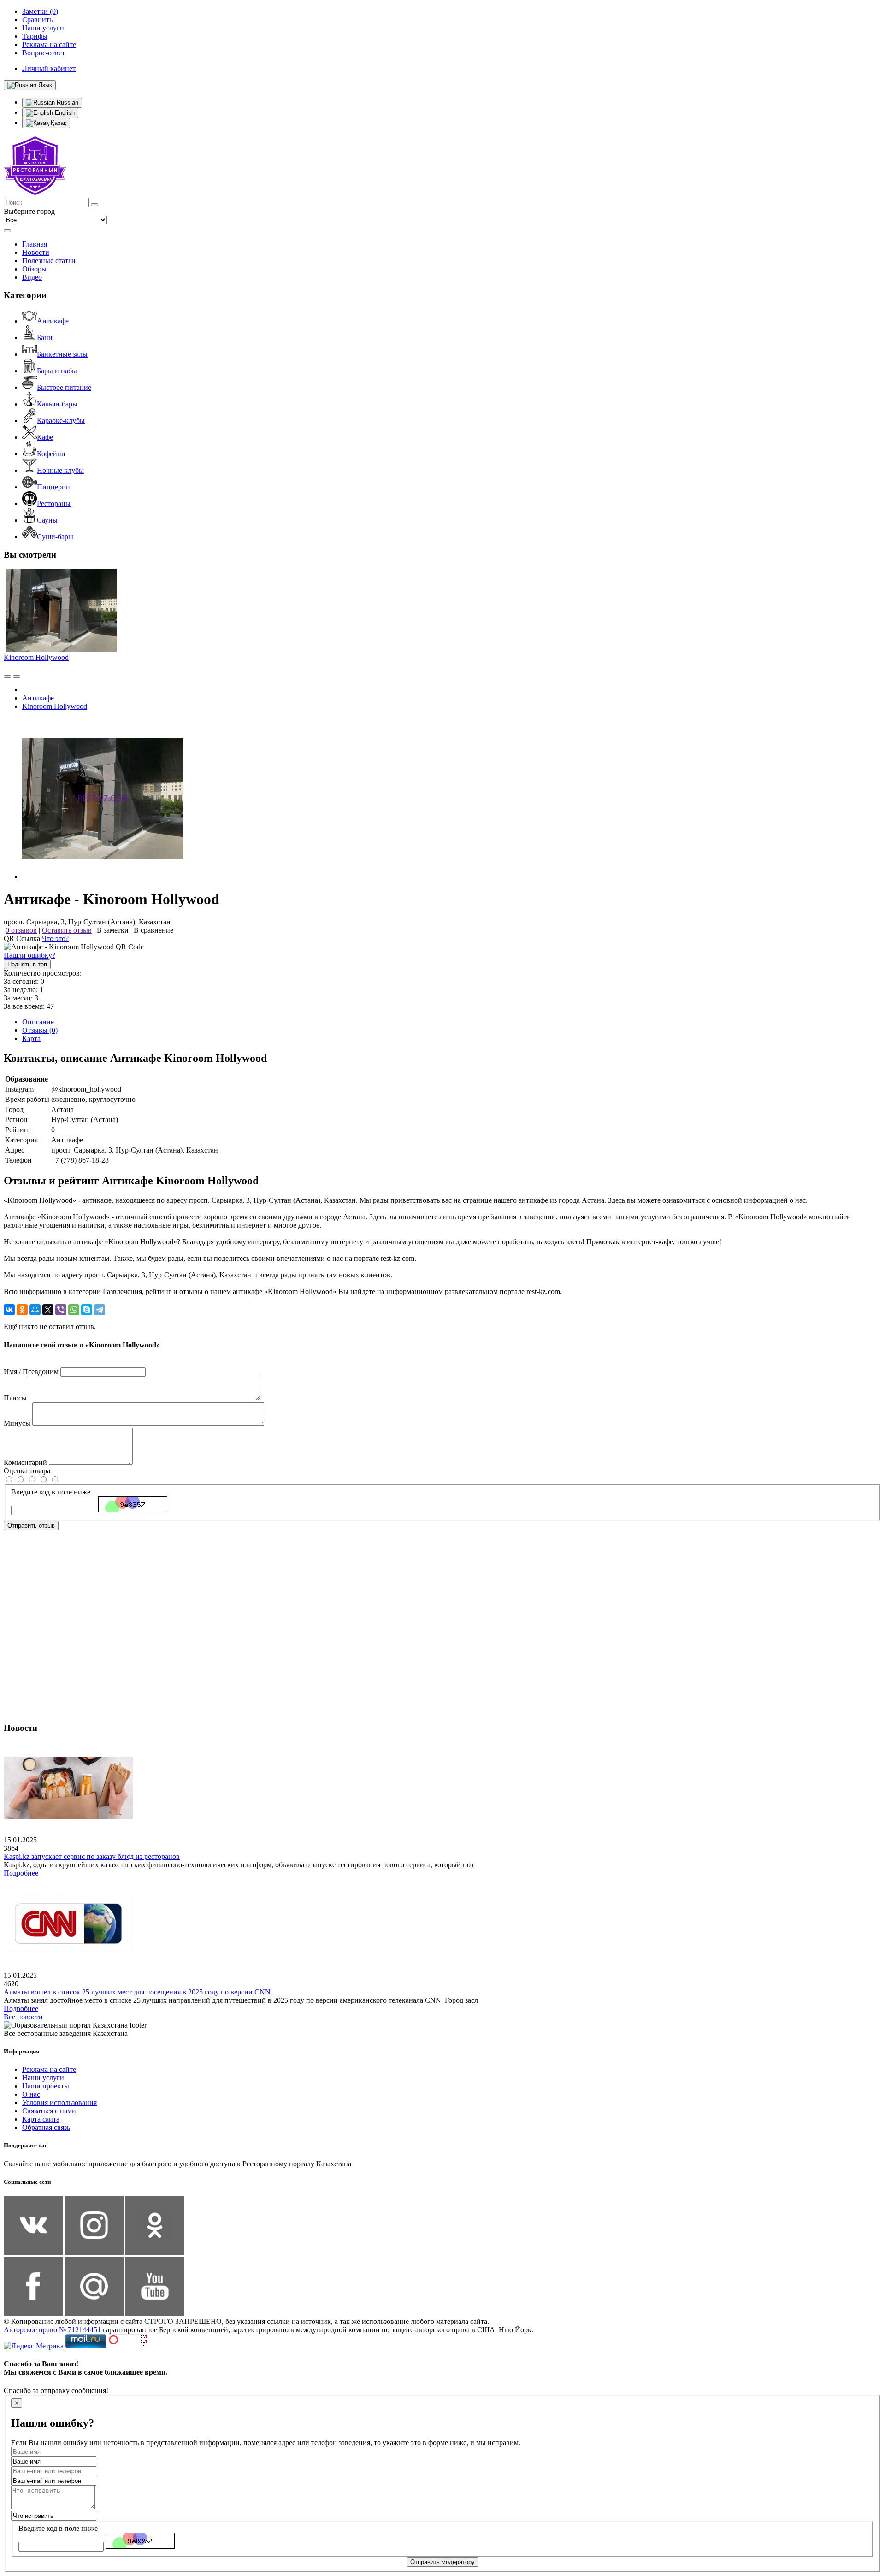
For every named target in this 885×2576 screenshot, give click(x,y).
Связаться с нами (49, 2111)
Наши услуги (43, 2078)
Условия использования (59, 2103)
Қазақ (58, 123)
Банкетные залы (62, 354)
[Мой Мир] (35, 1310)
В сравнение (153, 930)
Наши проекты (46, 2086)
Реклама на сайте (49, 2069)
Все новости (23, 2017)
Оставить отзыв (67, 930)
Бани (45, 338)
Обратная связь (46, 2127)
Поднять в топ (27, 964)
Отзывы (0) (40, 1030)
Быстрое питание (64, 387)
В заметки (113, 930)
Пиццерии (53, 487)
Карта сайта (41, 2119)
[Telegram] (100, 1310)
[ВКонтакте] (9, 1310)
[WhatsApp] (74, 1310)
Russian (67, 103)
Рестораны (54, 503)
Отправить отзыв (31, 1526)
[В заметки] (17, 676)
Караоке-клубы (61, 421)
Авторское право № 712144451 (52, 2330)
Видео (32, 277)
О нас (31, 2094)
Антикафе (53, 321)
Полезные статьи (49, 261)
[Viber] (61, 1310)
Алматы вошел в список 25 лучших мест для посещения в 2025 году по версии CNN (137, 1992)
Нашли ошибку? (29, 955)
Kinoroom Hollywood (36, 657)
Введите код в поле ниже (51, 1492)
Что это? (55, 938)
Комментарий (25, 1462)
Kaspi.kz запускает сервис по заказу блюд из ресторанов (92, 1856)
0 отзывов (21, 930)
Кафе (45, 437)
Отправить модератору (442, 2562)
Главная (35, 244)
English (64, 113)
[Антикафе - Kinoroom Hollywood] (103, 877)
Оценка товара (27, 1471)
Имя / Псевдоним (31, 1372)
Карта (31, 1038)
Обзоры (34, 269)
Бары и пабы (57, 371)
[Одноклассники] (22, 1310)
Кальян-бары (57, 404)
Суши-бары (55, 537)
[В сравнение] (7, 676)
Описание (38, 1022)
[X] (48, 1310)
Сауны (47, 520)
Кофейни (51, 454)
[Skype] (87, 1310)
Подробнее (21, 1873)
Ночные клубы (60, 470)
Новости (36, 252)
